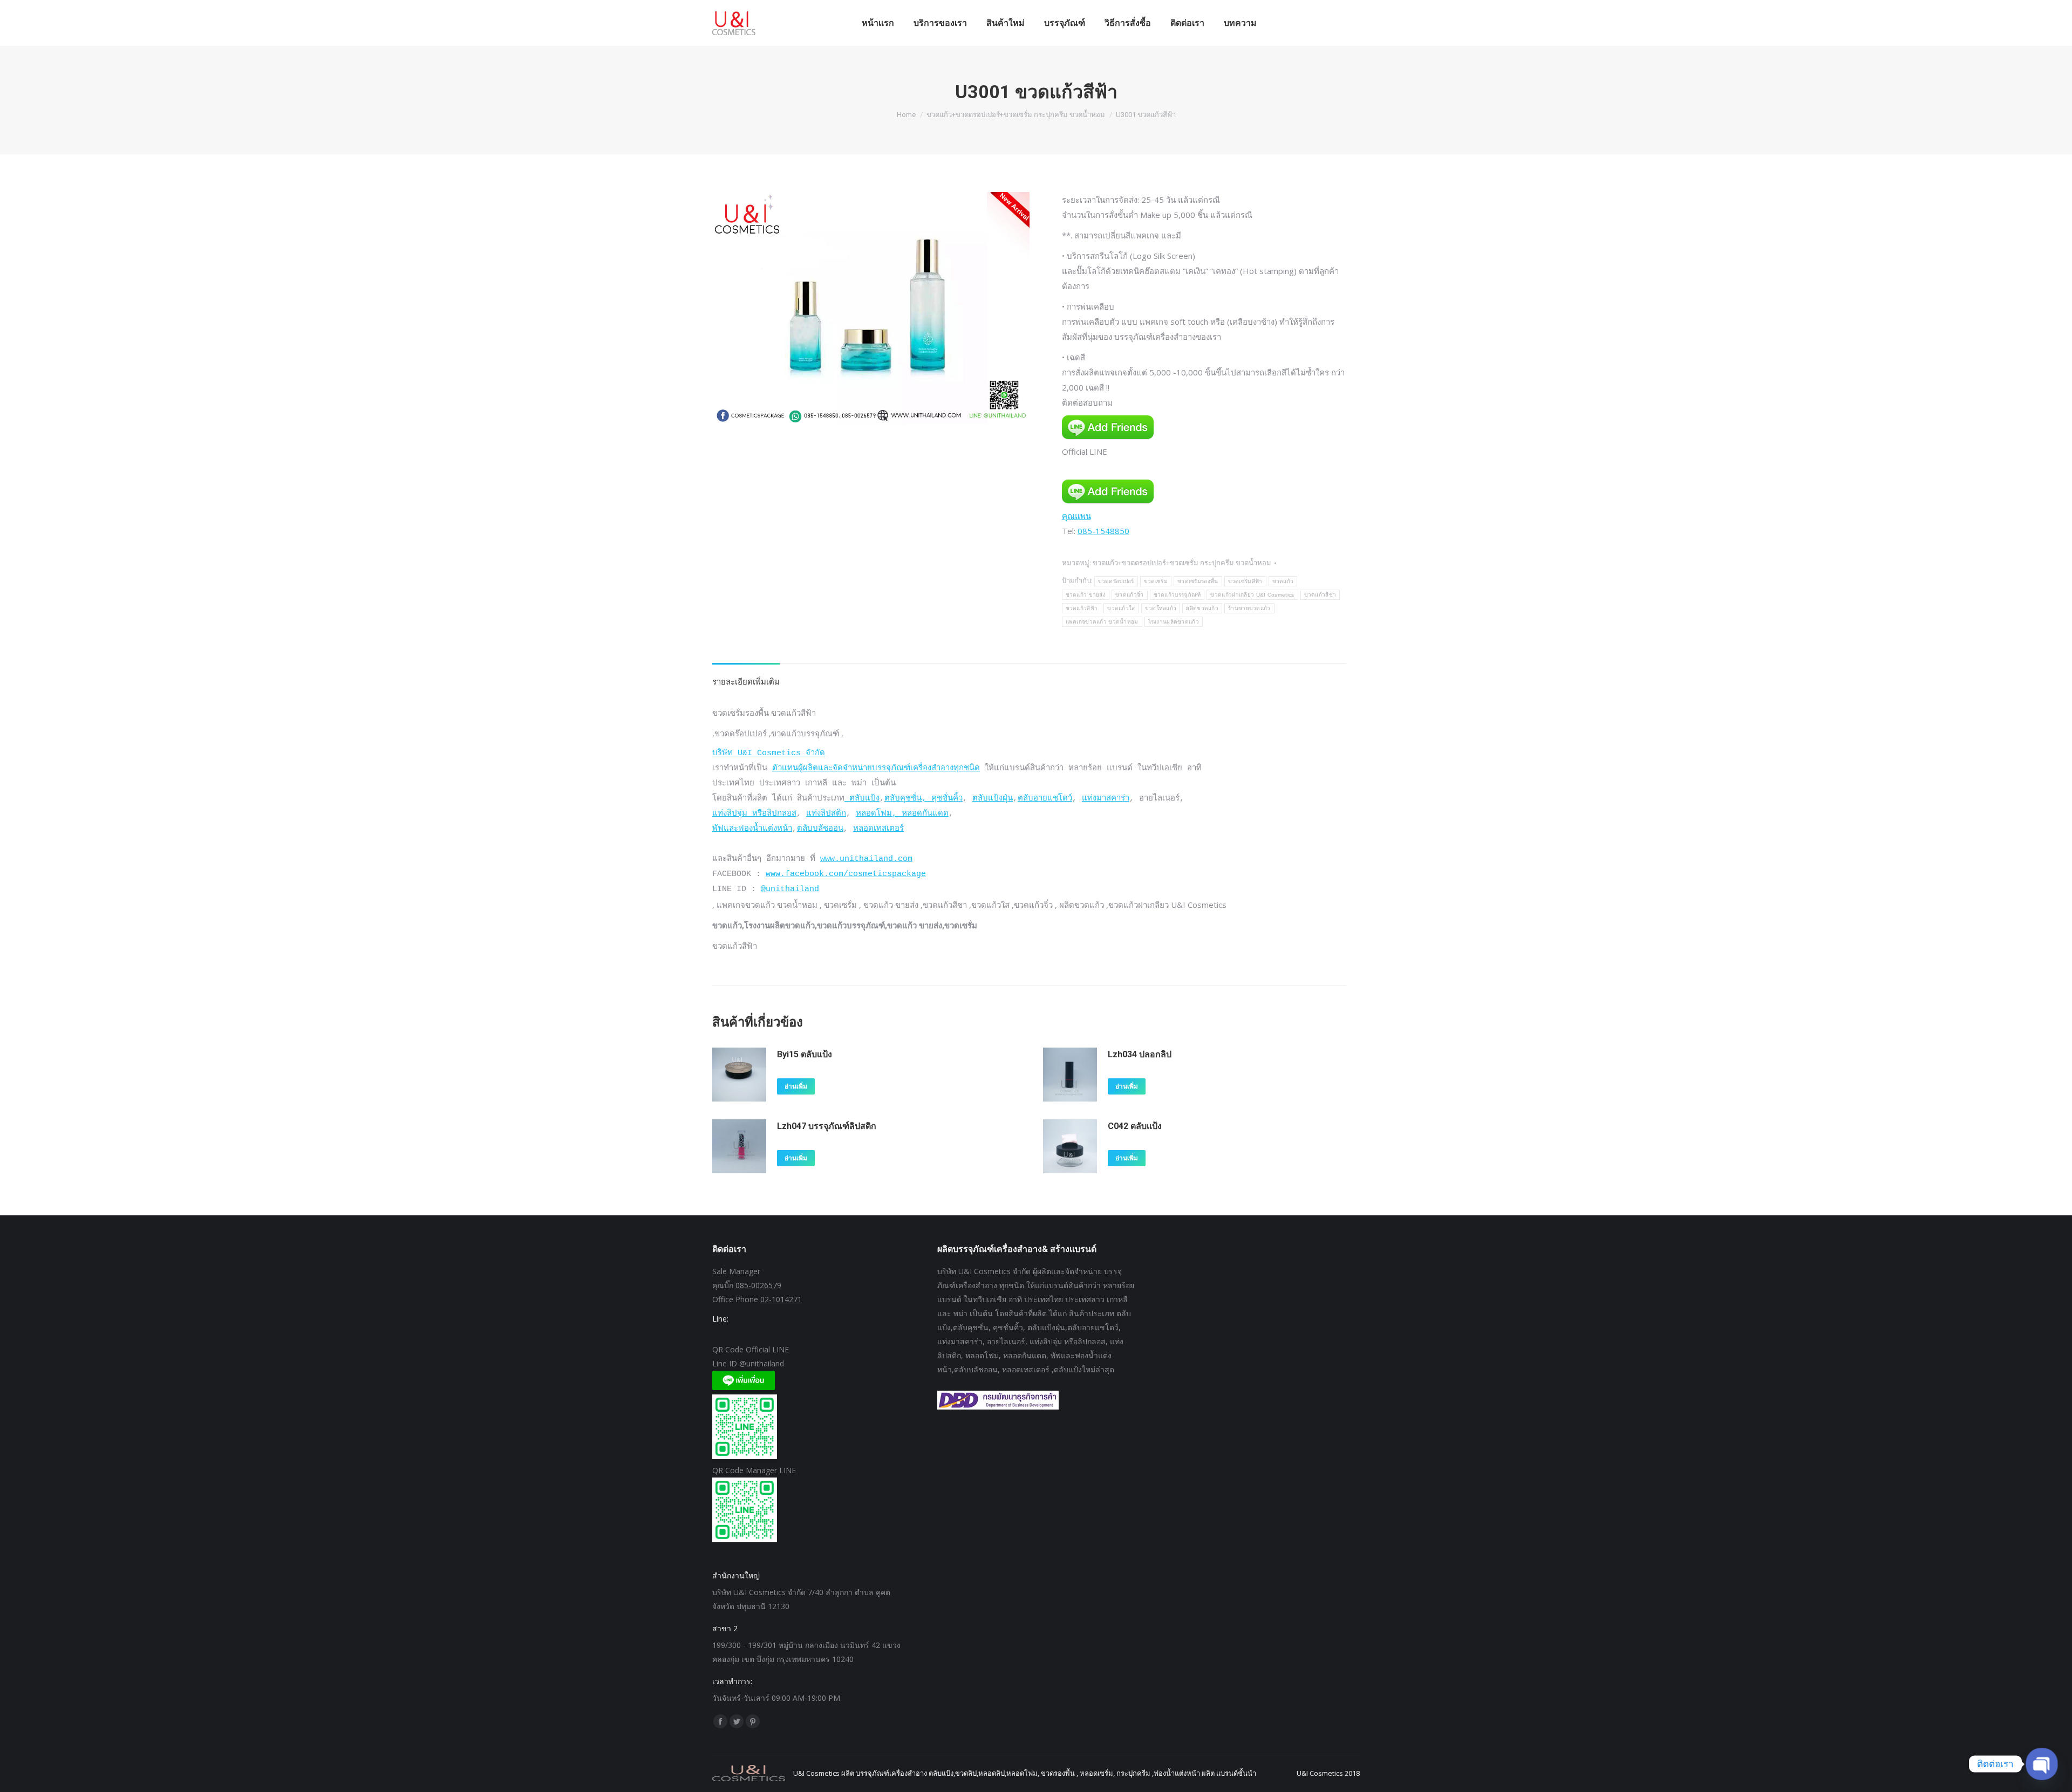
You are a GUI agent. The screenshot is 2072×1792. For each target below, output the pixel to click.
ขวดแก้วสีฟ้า (1082, 608)
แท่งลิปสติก (826, 814)
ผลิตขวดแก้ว (1202, 608)
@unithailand (790, 889)
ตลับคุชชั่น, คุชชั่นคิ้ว (923, 799)
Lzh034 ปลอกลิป (1140, 1054)
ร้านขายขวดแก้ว (1249, 608)
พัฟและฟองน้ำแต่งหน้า (752, 829)
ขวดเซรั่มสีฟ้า (1245, 581)
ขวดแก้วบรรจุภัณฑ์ (1177, 595)
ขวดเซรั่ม (1156, 581)
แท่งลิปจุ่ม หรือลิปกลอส (754, 814)
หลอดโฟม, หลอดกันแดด (902, 814)
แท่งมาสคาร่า (1106, 799)
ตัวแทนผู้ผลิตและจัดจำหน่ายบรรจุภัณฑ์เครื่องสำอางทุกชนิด (876, 768)
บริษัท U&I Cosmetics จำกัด (769, 753)
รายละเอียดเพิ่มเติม (746, 681)
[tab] (746, 676)
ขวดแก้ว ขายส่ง (1086, 595)
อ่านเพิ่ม (796, 1086)
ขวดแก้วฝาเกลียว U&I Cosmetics (1252, 595)
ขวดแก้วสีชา (1320, 595)
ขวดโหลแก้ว (1161, 608)
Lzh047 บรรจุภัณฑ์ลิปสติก (827, 1126)
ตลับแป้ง (862, 799)
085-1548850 (1103, 531)
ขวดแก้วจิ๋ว (1129, 595)
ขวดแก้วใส (1121, 608)
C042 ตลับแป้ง (1135, 1126)
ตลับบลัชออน (820, 829)
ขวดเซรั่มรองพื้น (1198, 581)
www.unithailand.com (866, 859)
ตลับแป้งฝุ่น (993, 799)
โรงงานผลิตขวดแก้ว (1174, 622)
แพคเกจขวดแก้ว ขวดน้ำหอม (1102, 622)
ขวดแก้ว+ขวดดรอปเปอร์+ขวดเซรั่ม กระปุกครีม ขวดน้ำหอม (1182, 563)
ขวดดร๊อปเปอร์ (1116, 581)
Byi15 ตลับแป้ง (805, 1054)
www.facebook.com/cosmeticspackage (846, 874)
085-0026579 (758, 1285)
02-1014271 (781, 1299)
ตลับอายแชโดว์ (1045, 799)
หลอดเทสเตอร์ (878, 829)
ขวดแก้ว (1283, 581)
